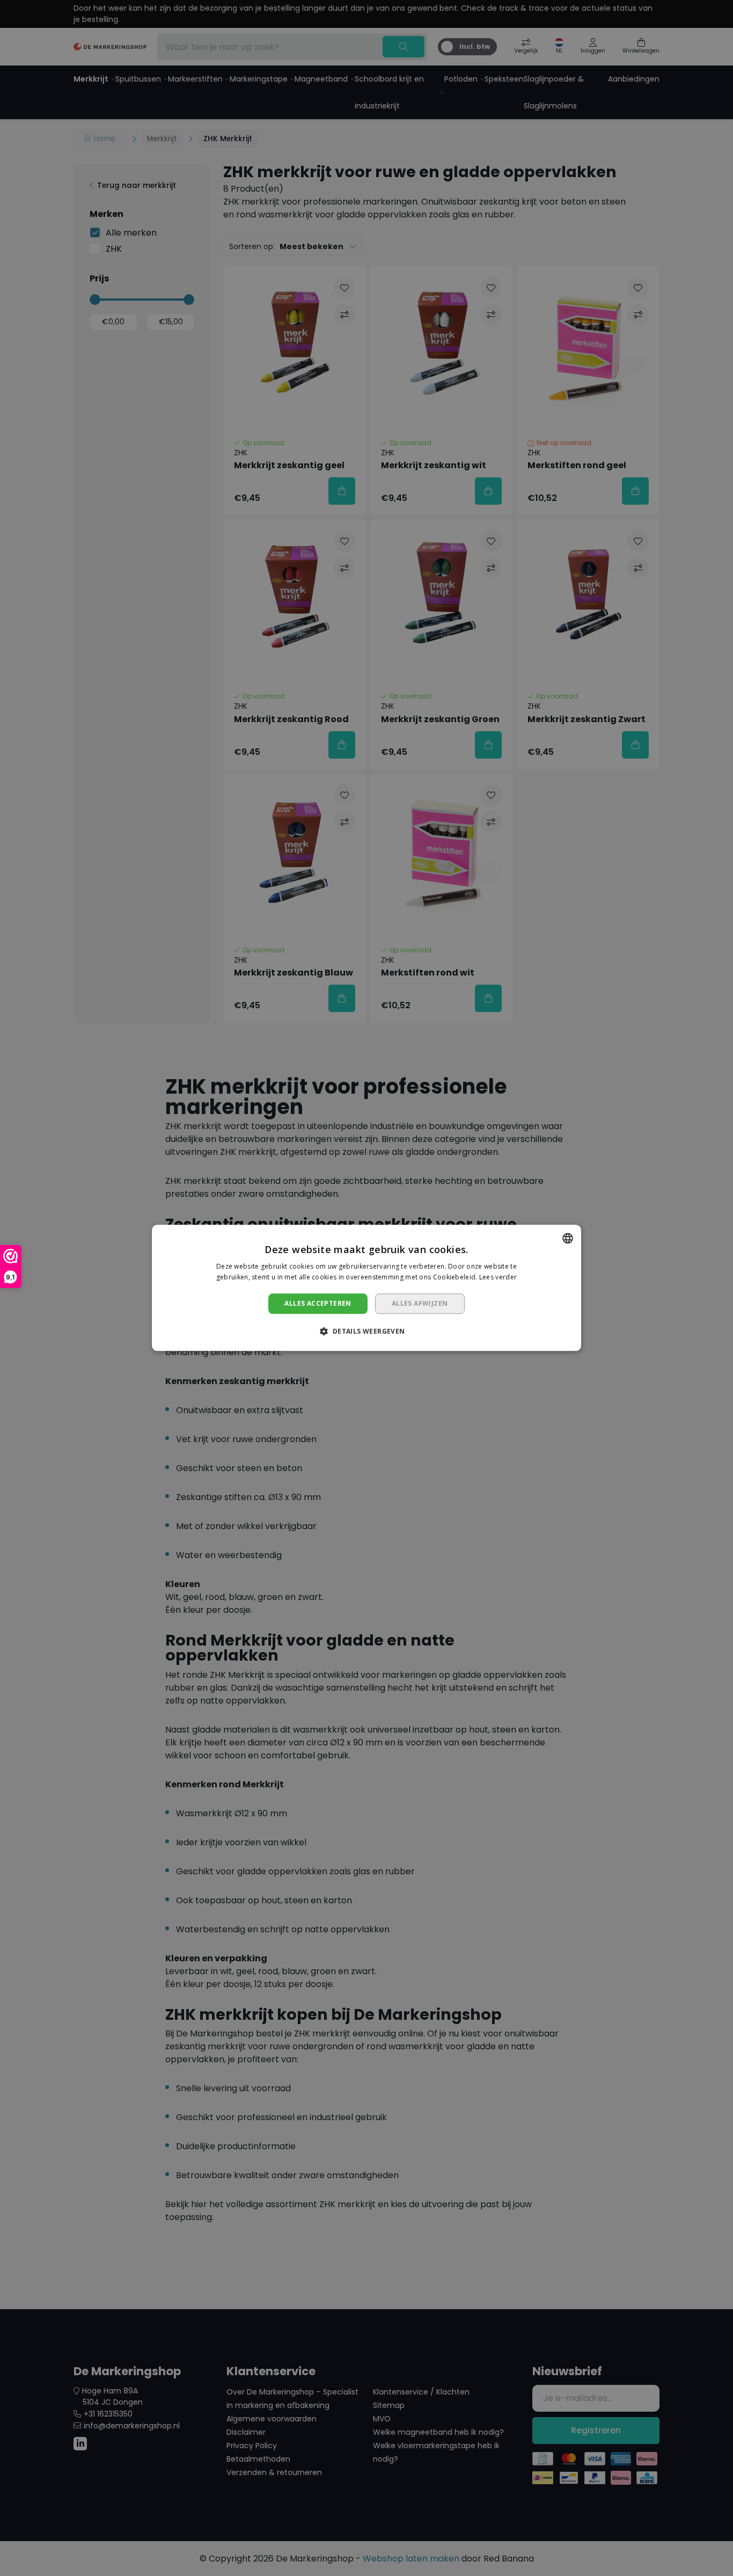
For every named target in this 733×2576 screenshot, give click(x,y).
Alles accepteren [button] (318, 1303)
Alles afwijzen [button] (420, 1303)
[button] (366, 1331)
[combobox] (568, 1238)
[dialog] (366, 1288)
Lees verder (498, 1278)
